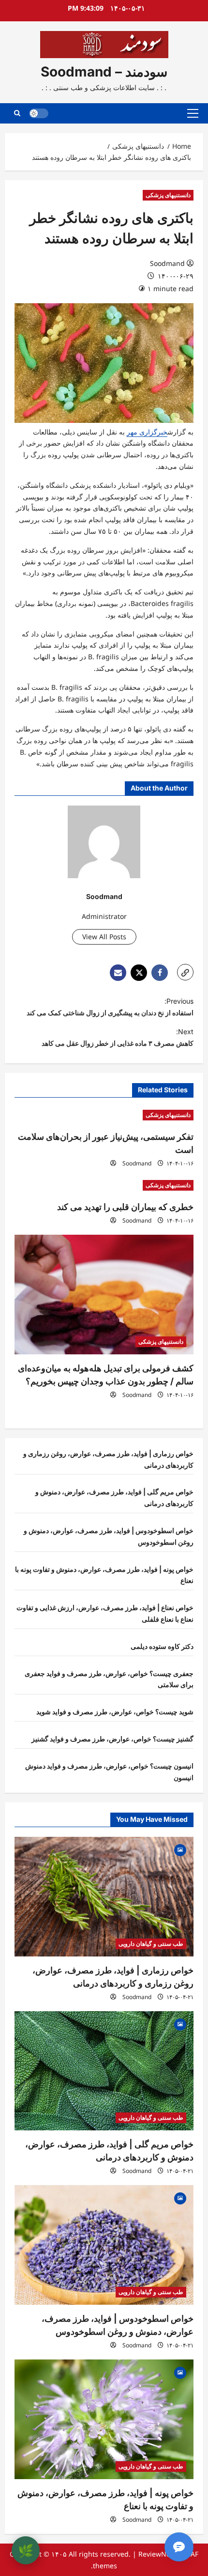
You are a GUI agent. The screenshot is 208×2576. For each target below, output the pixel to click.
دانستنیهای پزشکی (168, 195)
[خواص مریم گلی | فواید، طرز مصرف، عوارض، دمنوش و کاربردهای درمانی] (104, 2071)
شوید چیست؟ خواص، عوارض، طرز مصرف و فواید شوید (115, 1712)
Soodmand (167, 263)
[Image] (180, 1849)
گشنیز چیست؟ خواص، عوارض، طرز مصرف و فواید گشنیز (112, 1739)
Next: (118, 1037)
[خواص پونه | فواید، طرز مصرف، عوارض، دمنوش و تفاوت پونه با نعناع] (104, 2419)
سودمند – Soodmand (104, 72)
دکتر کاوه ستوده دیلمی (162, 1646)
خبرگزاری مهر (147, 432)
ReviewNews (159, 2554)
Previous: (110, 1007)
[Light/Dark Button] (39, 113)
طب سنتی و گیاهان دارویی (151, 1944)
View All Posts (104, 937)
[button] (193, 113)
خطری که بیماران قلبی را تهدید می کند (125, 1207)
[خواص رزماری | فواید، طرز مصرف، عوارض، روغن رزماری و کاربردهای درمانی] (104, 1897)
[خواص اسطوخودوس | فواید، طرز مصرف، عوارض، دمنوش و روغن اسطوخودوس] (104, 2245)
